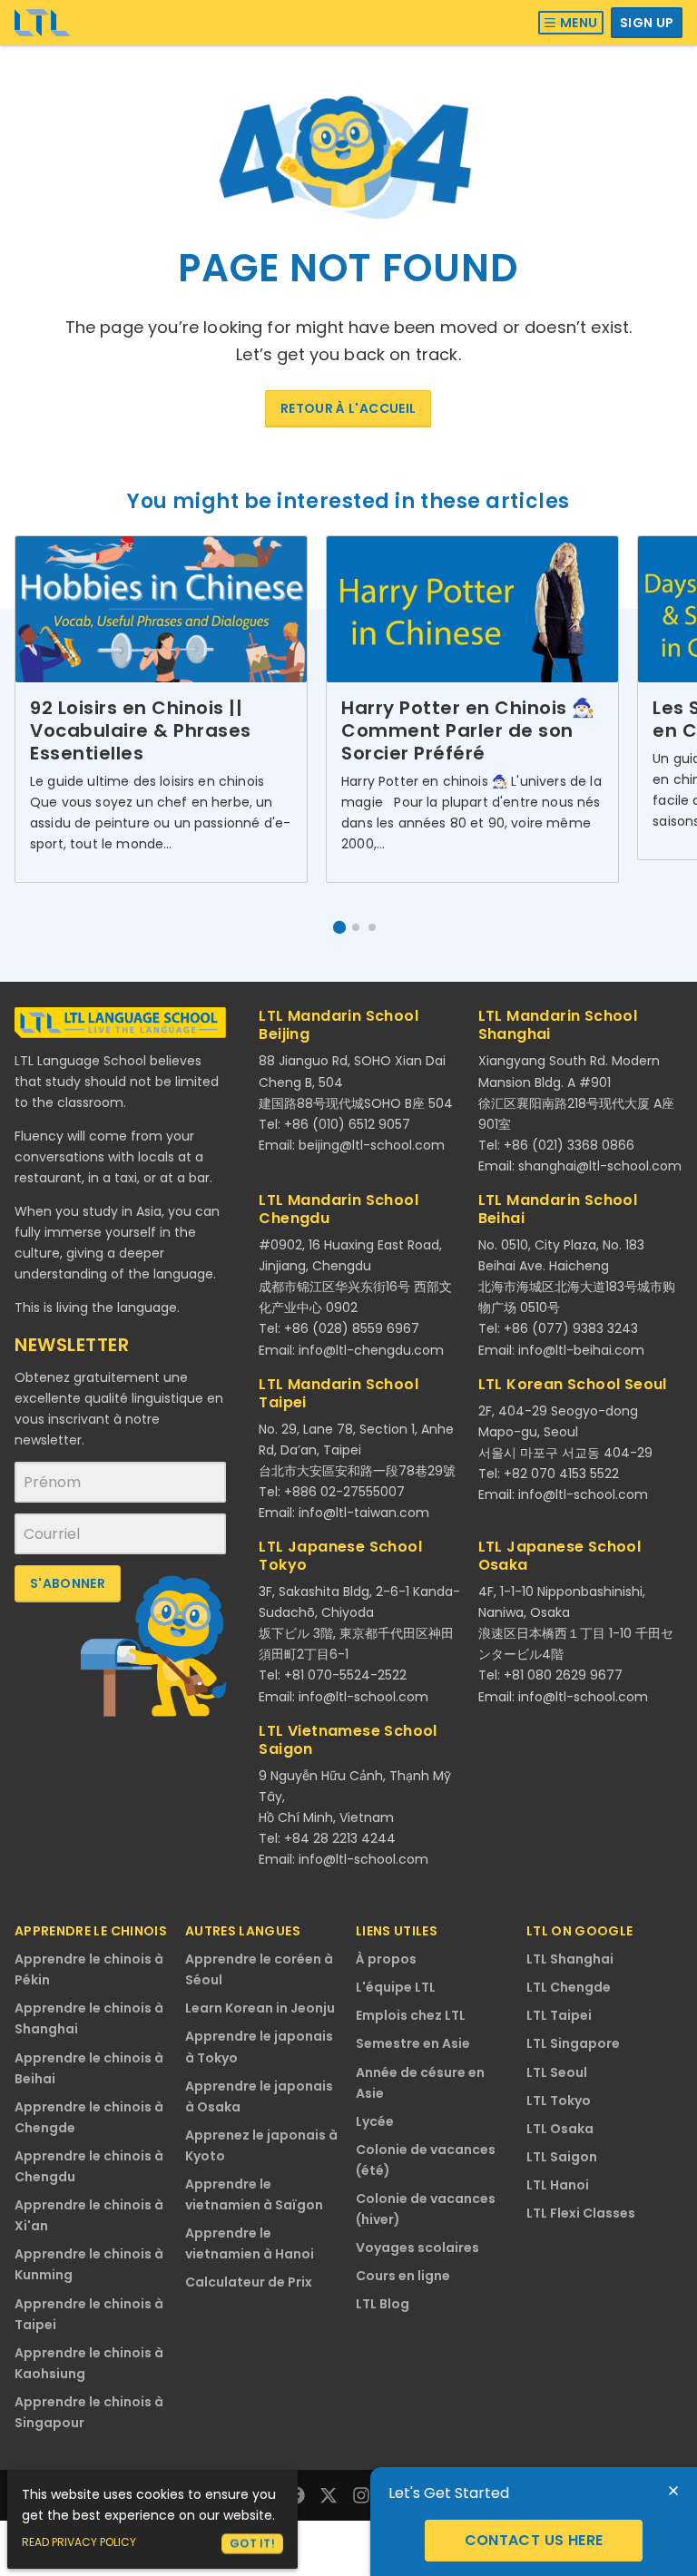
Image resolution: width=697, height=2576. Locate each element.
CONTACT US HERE (534, 2540)
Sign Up (647, 23)
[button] (339, 927)
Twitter (329, 2495)
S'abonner (68, 1583)
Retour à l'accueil (348, 408)
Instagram (361, 2495)
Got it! (252, 2543)
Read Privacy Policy (79, 2542)
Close (673, 2491)
